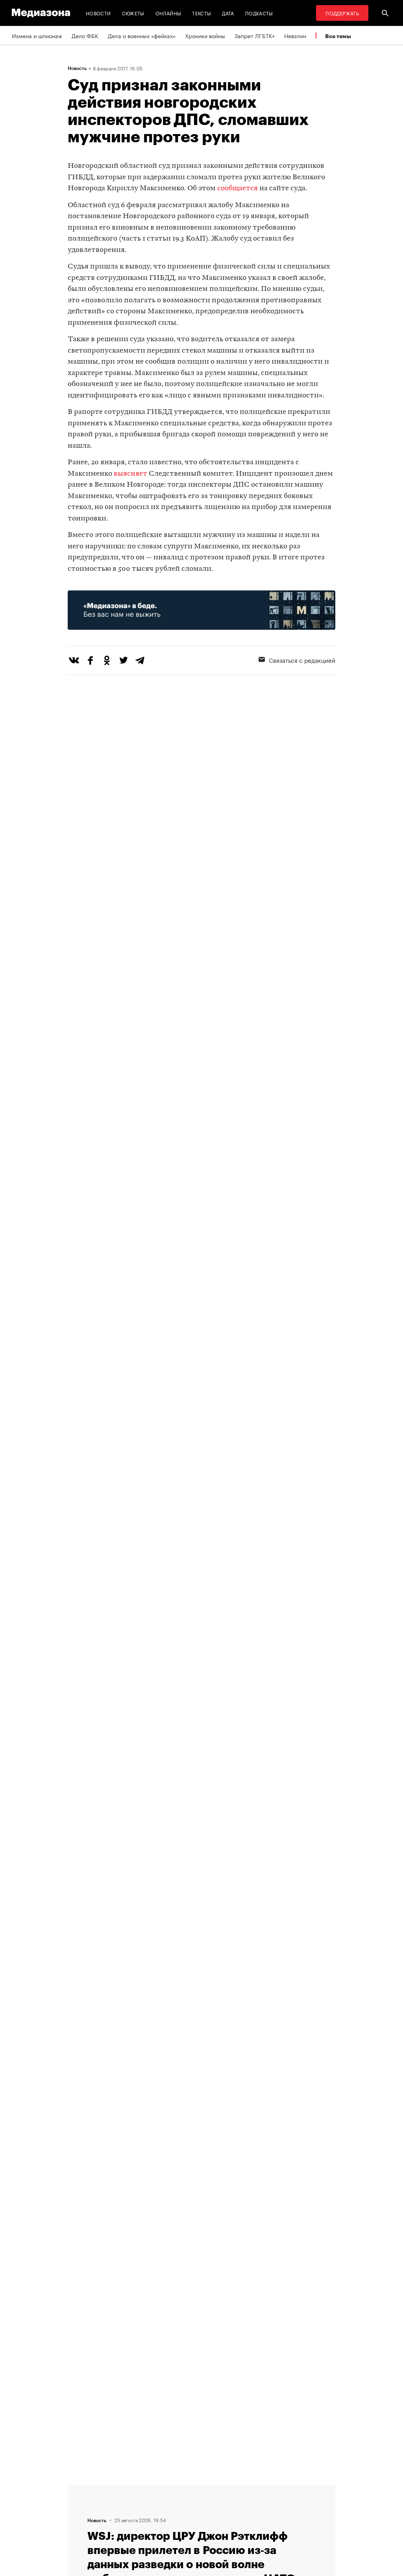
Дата (228, 13)
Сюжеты (133, 13)
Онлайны (168, 13)
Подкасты (259, 13)
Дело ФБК (85, 35)
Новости (98, 13)
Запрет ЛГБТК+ (255, 35)
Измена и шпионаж (37, 35)
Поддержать (342, 13)
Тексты (201, 13)
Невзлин (295, 35)
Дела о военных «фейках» (142, 35)
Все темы (338, 36)
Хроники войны (205, 35)
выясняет (130, 474)
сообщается (238, 188)
